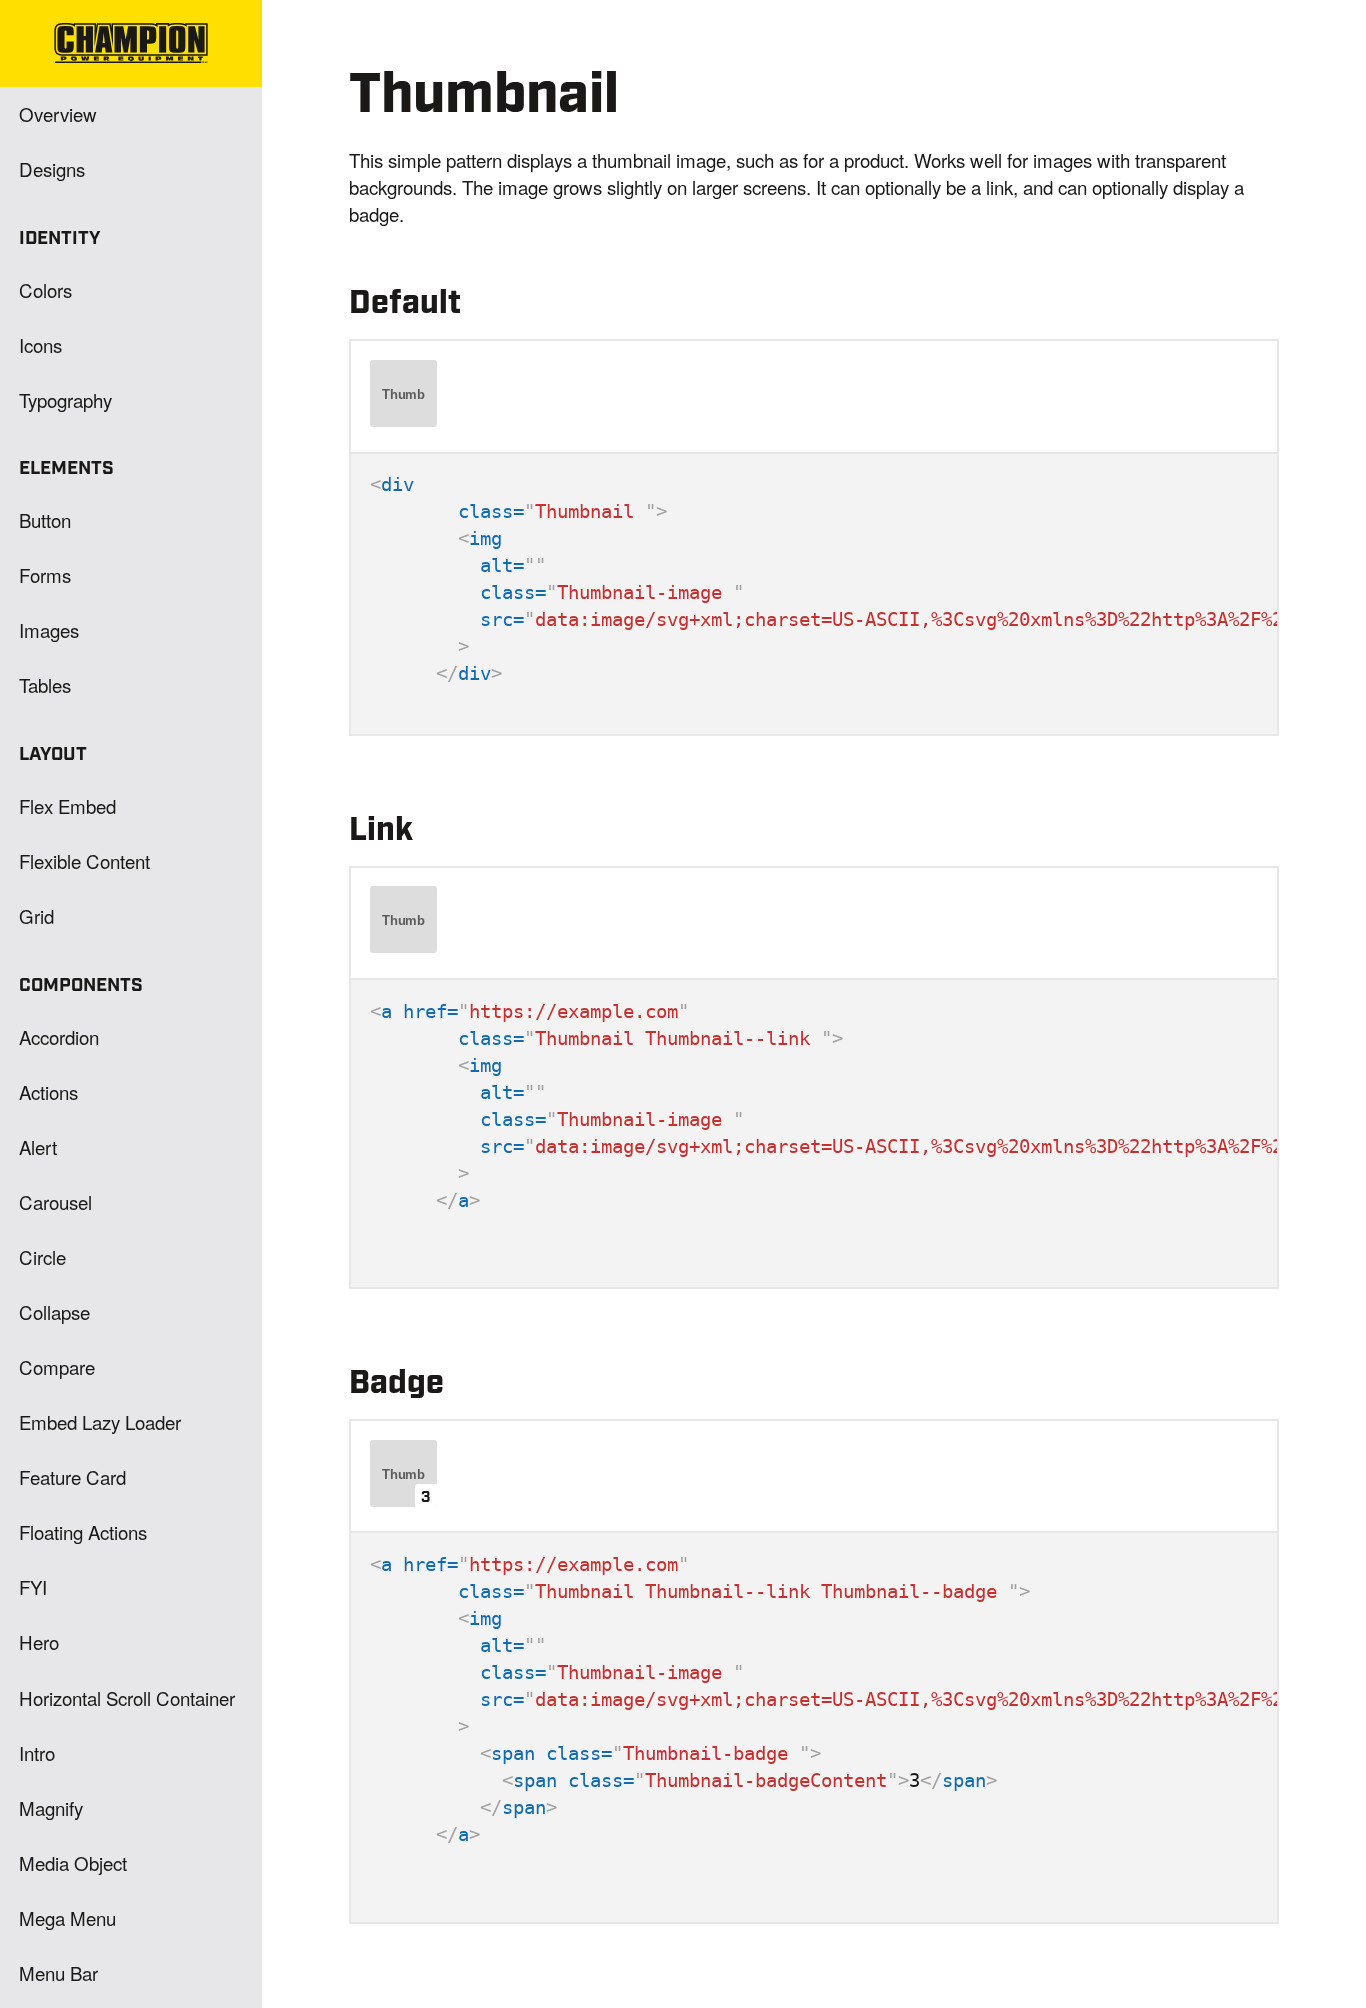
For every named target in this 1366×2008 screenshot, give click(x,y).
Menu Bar (58, 1972)
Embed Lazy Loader (100, 1421)
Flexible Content (84, 860)
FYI (33, 1586)
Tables (45, 684)
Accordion (59, 1036)
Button (45, 519)
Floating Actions (83, 1531)
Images (49, 629)
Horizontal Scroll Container (127, 1697)
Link (381, 830)
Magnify (51, 1807)
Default (405, 303)
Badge (396, 1383)
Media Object (73, 1862)
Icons (40, 344)
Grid (36, 915)
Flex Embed (67, 805)
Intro (37, 1752)
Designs (52, 168)
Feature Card (72, 1476)
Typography (65, 399)
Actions (48, 1091)
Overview (58, 113)
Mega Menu (67, 1917)
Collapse (54, 1311)
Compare (57, 1366)
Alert (38, 1146)
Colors (45, 289)
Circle (42, 1256)
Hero (39, 1641)
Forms (45, 574)
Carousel (55, 1201)
